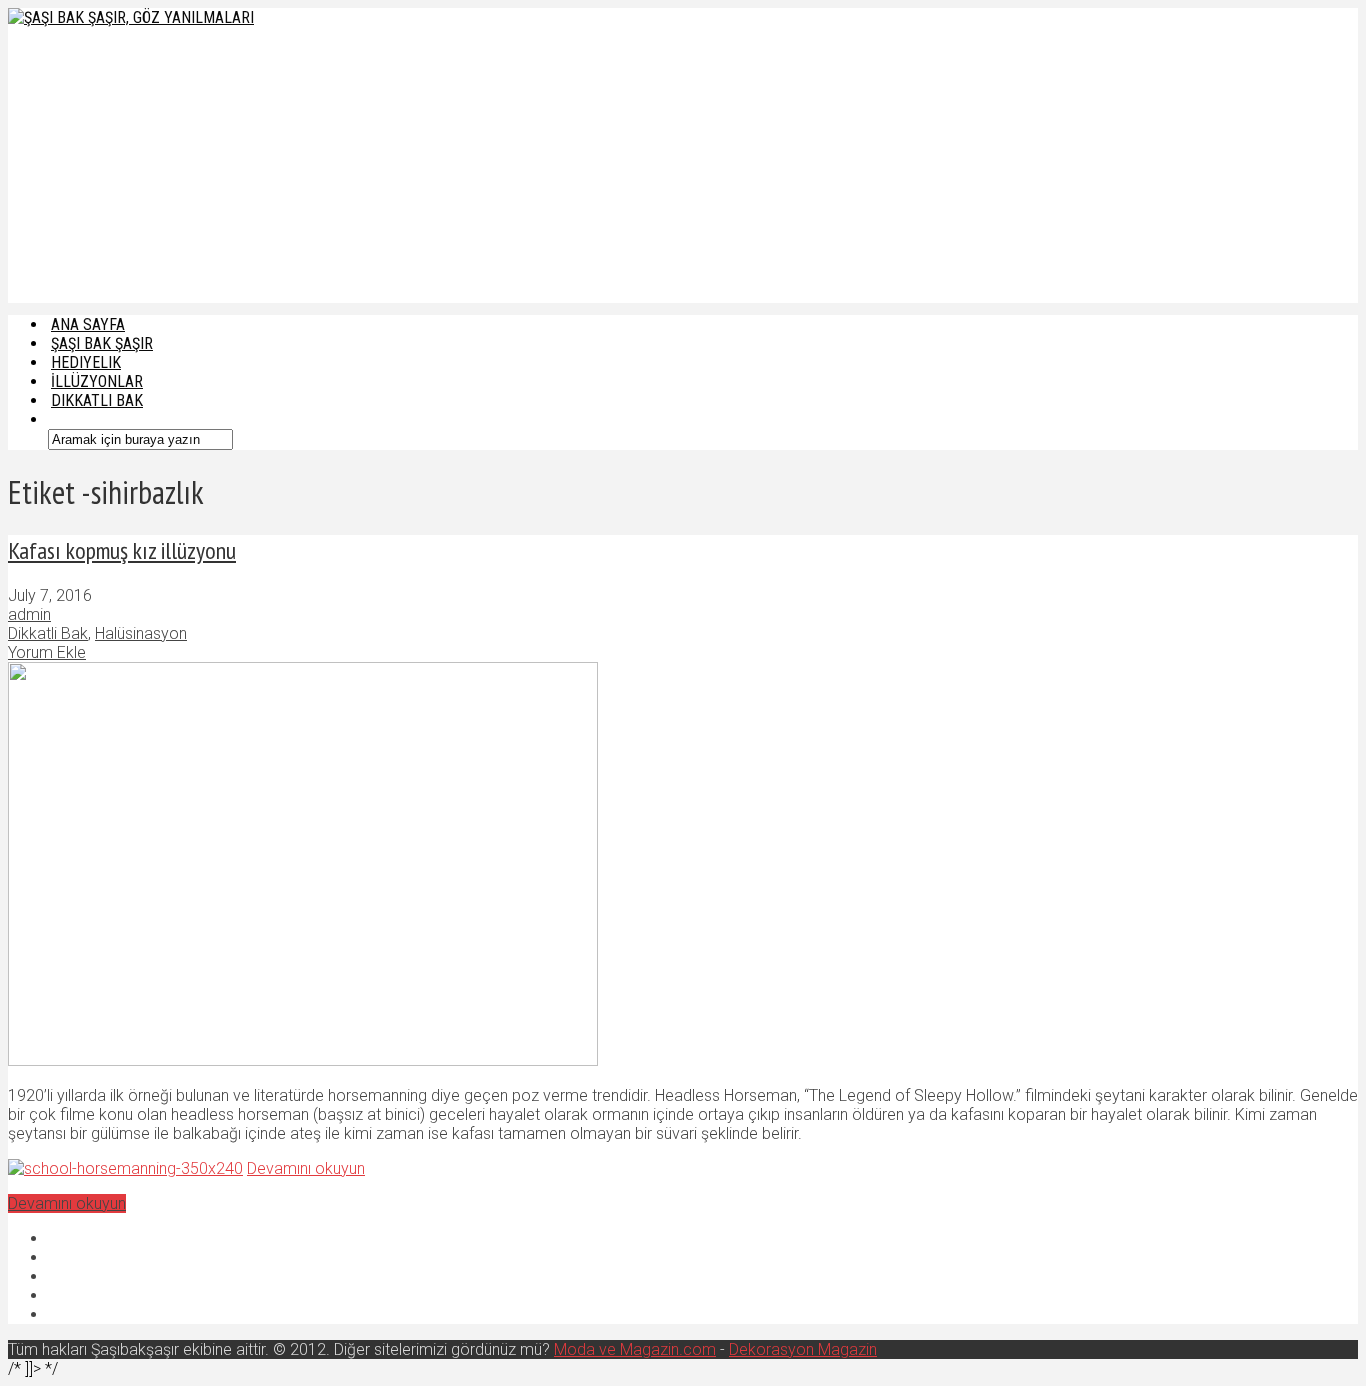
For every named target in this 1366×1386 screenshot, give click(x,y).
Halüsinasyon (141, 633)
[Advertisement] (480, 163)
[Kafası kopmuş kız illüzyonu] (303, 1060)
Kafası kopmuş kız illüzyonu (122, 550)
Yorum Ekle (47, 652)
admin (29, 614)
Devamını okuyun (306, 1168)
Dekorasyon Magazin (803, 1349)
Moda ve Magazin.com (635, 1349)
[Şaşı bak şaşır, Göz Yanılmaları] (131, 17)
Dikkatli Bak (97, 400)
